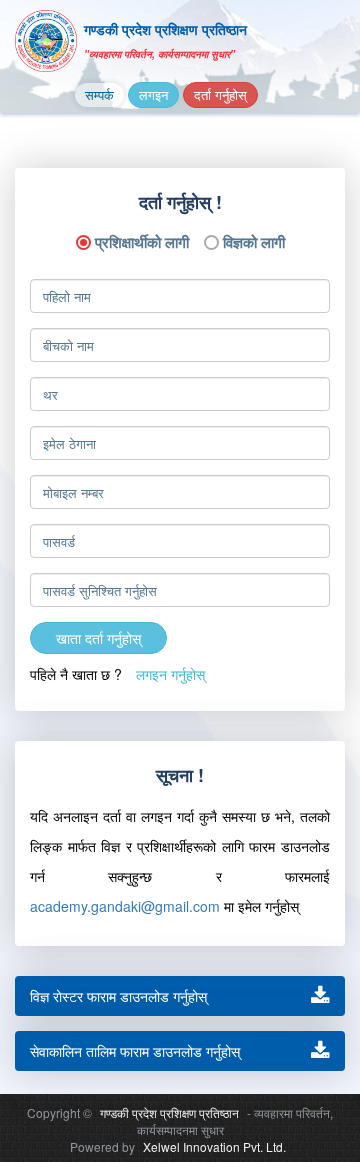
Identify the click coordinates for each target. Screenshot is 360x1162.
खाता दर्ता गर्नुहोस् (98, 638)
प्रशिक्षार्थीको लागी (142, 240)
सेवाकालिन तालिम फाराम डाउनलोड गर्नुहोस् (135, 1051)
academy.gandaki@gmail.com (125, 906)
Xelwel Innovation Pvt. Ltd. (214, 1146)
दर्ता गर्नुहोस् (220, 94)
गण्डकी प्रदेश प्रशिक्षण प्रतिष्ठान (169, 1112)
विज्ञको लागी (254, 240)
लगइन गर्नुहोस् (170, 674)
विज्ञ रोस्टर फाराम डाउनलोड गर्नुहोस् (118, 996)
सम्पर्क (99, 94)
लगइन (153, 94)
